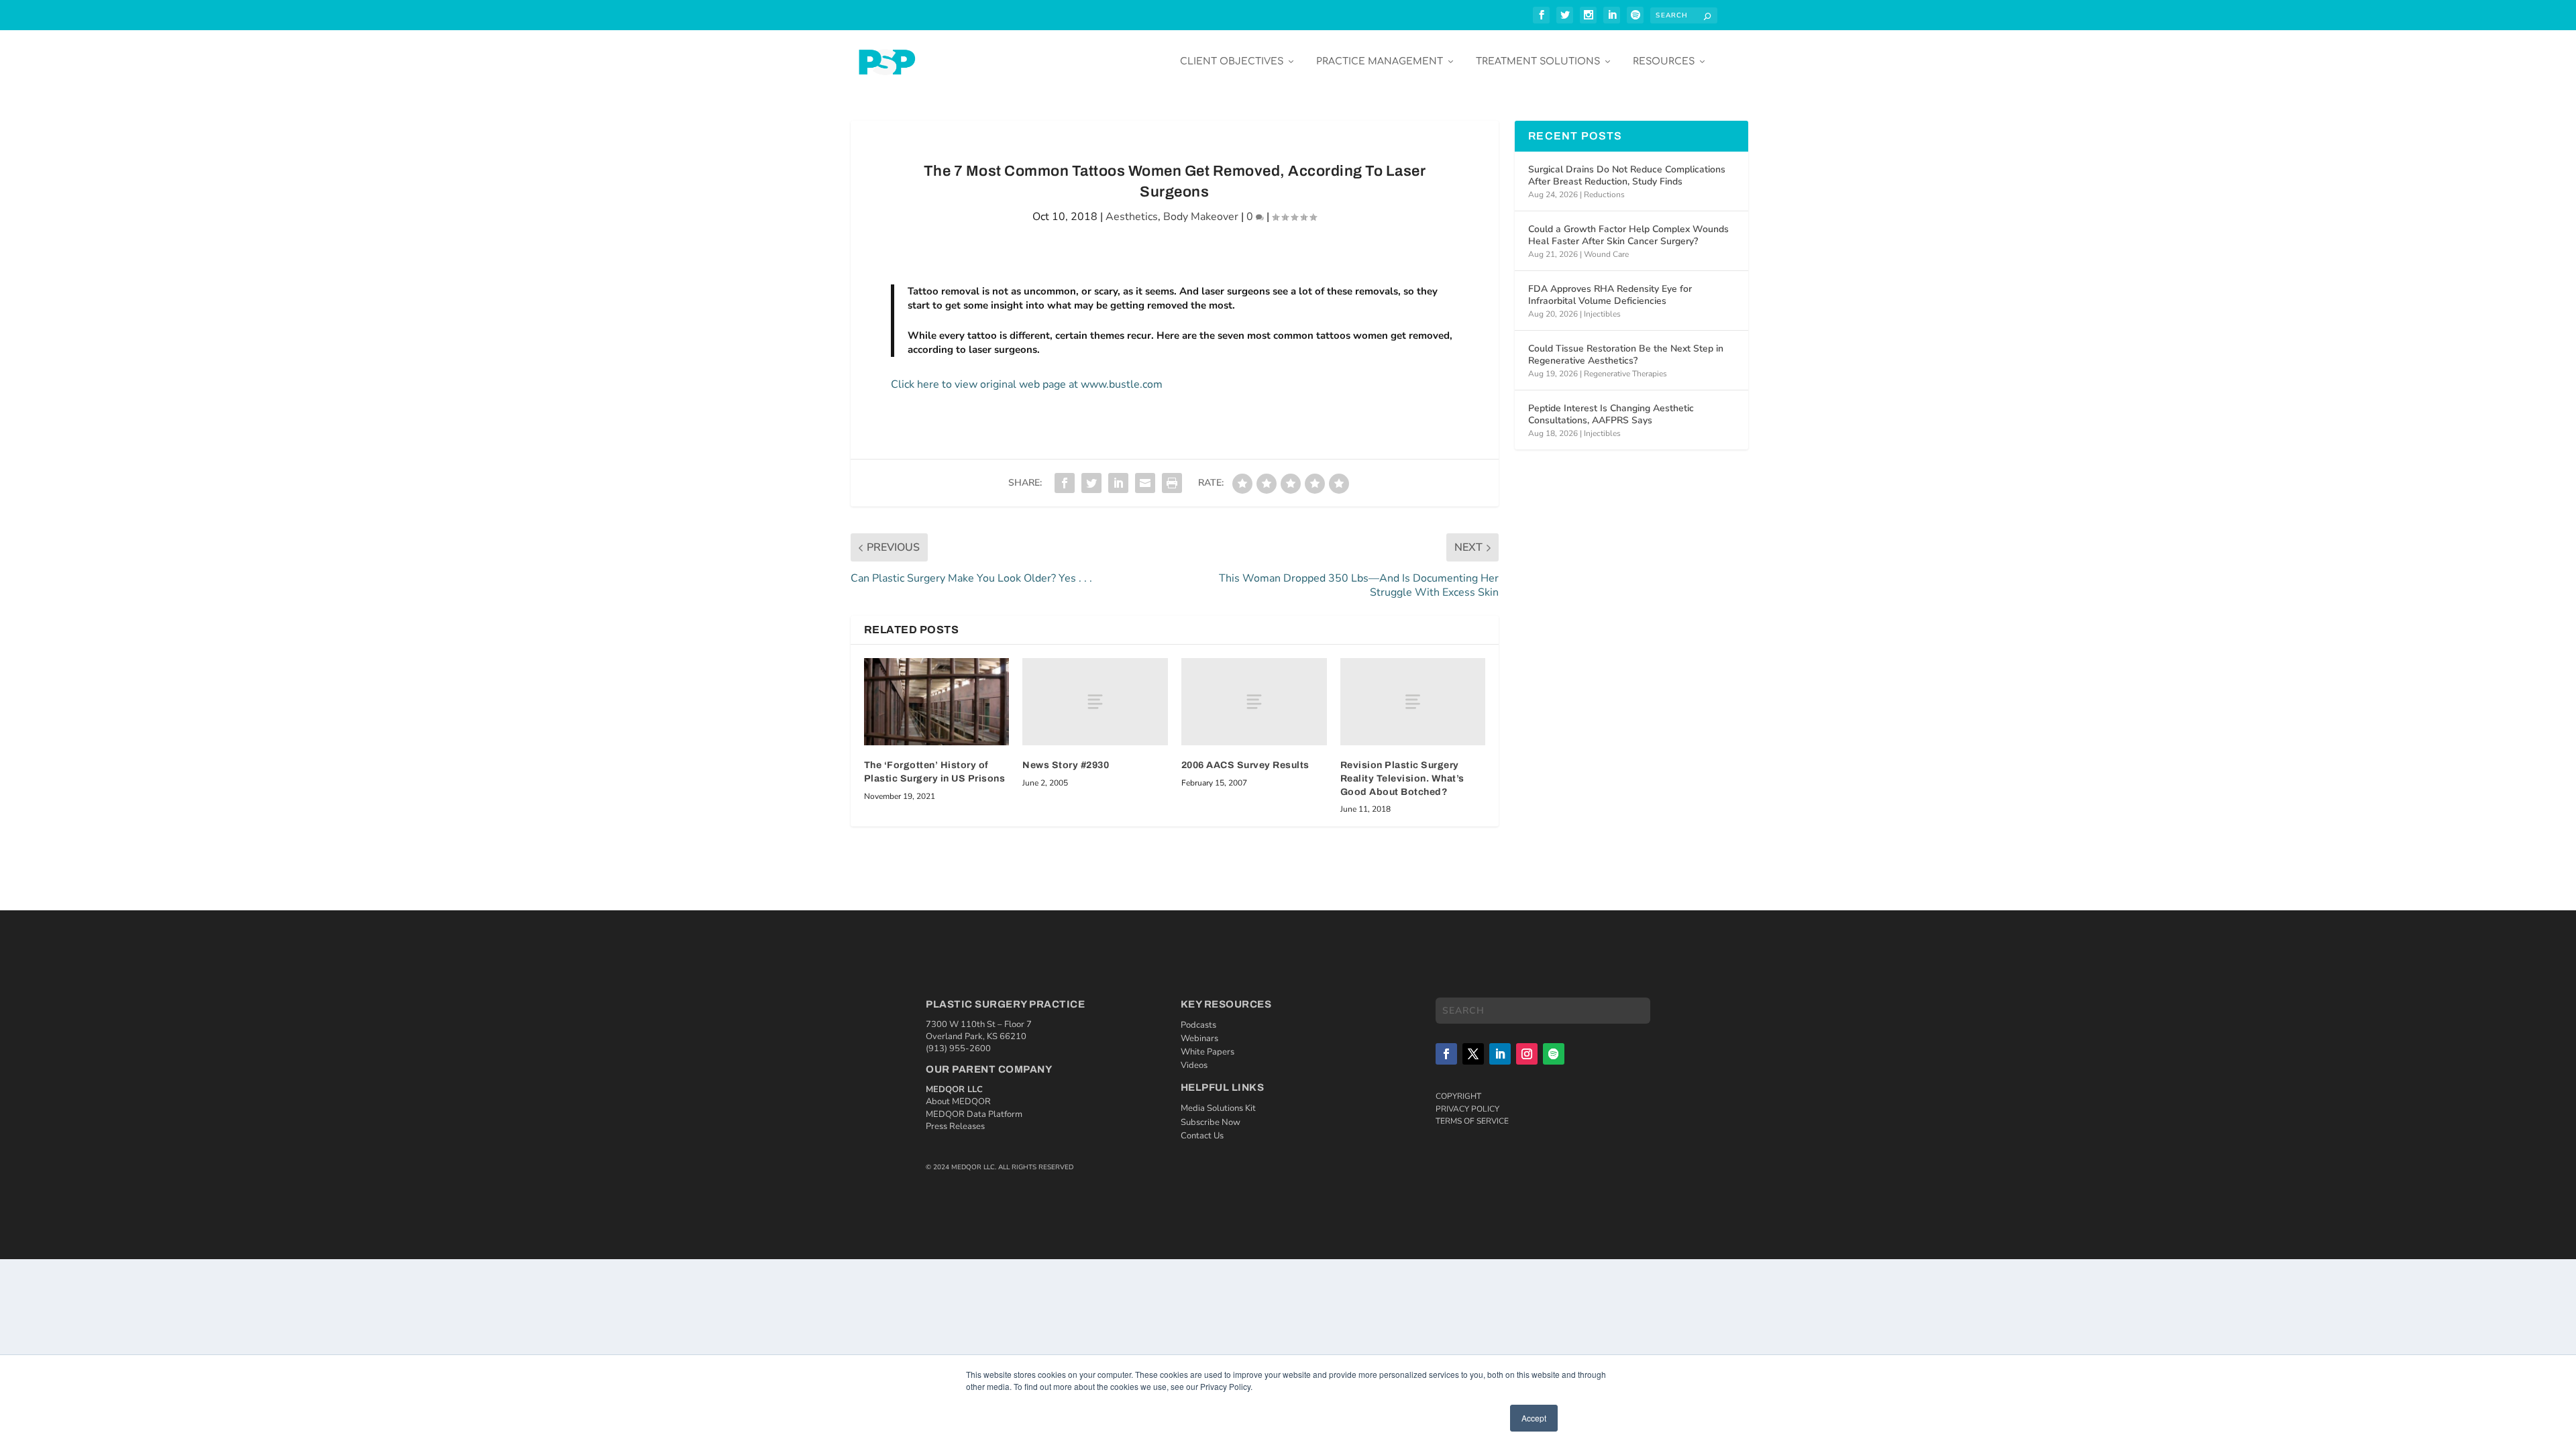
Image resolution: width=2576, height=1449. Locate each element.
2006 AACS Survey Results (1245, 765)
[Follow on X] (1473, 1054)
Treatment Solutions (1538, 61)
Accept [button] (1534, 1418)
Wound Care (1606, 254)
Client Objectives (1232, 61)
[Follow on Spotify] (1554, 1054)
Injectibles (1602, 314)
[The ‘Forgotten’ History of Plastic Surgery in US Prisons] (937, 702)
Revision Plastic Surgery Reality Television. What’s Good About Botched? (1402, 778)
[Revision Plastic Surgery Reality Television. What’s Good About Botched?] (1413, 702)
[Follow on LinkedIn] (1500, 1054)
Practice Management (1380, 61)
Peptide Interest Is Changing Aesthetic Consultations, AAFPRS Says (1611, 414)
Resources (1664, 61)
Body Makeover (1201, 217)
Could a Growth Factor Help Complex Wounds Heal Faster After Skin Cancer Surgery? (1628, 235)
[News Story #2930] (1095, 702)
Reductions (1604, 195)
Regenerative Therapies (1625, 374)
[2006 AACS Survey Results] (1254, 702)
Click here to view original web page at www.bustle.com (1027, 384)
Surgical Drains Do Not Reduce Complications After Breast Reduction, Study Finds (1627, 175)
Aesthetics (1132, 217)
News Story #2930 (1066, 765)
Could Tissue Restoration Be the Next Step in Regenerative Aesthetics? (1626, 355)
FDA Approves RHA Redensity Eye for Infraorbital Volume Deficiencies (1610, 295)
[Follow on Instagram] (1527, 1054)
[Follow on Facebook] (1446, 1054)
